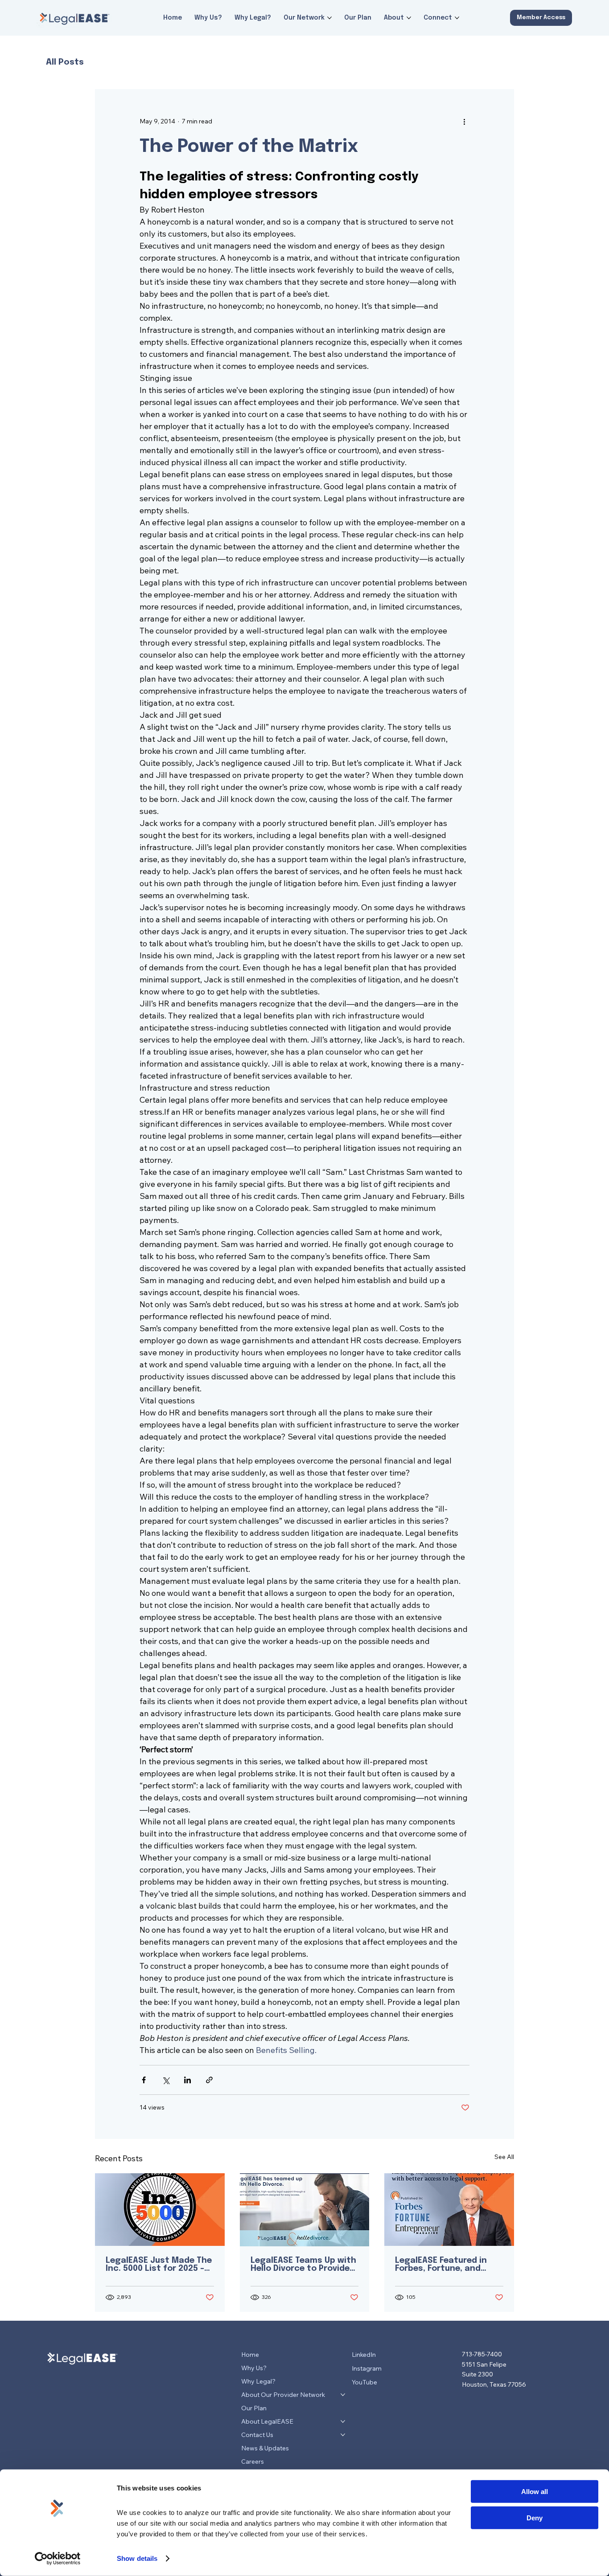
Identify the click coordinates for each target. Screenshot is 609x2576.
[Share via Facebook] (144, 2080)
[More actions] (464, 121)
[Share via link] (209, 2080)
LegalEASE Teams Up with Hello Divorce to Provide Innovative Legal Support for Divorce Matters (303, 2265)
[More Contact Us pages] (343, 2435)
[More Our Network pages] (329, 18)
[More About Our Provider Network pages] (343, 2395)
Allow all (535, 2492)
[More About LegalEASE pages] (343, 2421)
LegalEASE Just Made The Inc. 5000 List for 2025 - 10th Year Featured (159, 2265)
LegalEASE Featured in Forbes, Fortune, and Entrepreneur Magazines (446, 2265)
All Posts (65, 62)
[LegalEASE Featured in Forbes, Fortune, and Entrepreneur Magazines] (449, 2210)
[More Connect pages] (457, 18)
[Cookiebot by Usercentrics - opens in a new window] (58, 2559)
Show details (137, 2558)
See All (504, 2157)
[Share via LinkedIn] (187, 2080)
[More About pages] (409, 18)
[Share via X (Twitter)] (166, 2080)
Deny (535, 2517)
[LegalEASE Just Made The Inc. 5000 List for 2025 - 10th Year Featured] (160, 2210)
